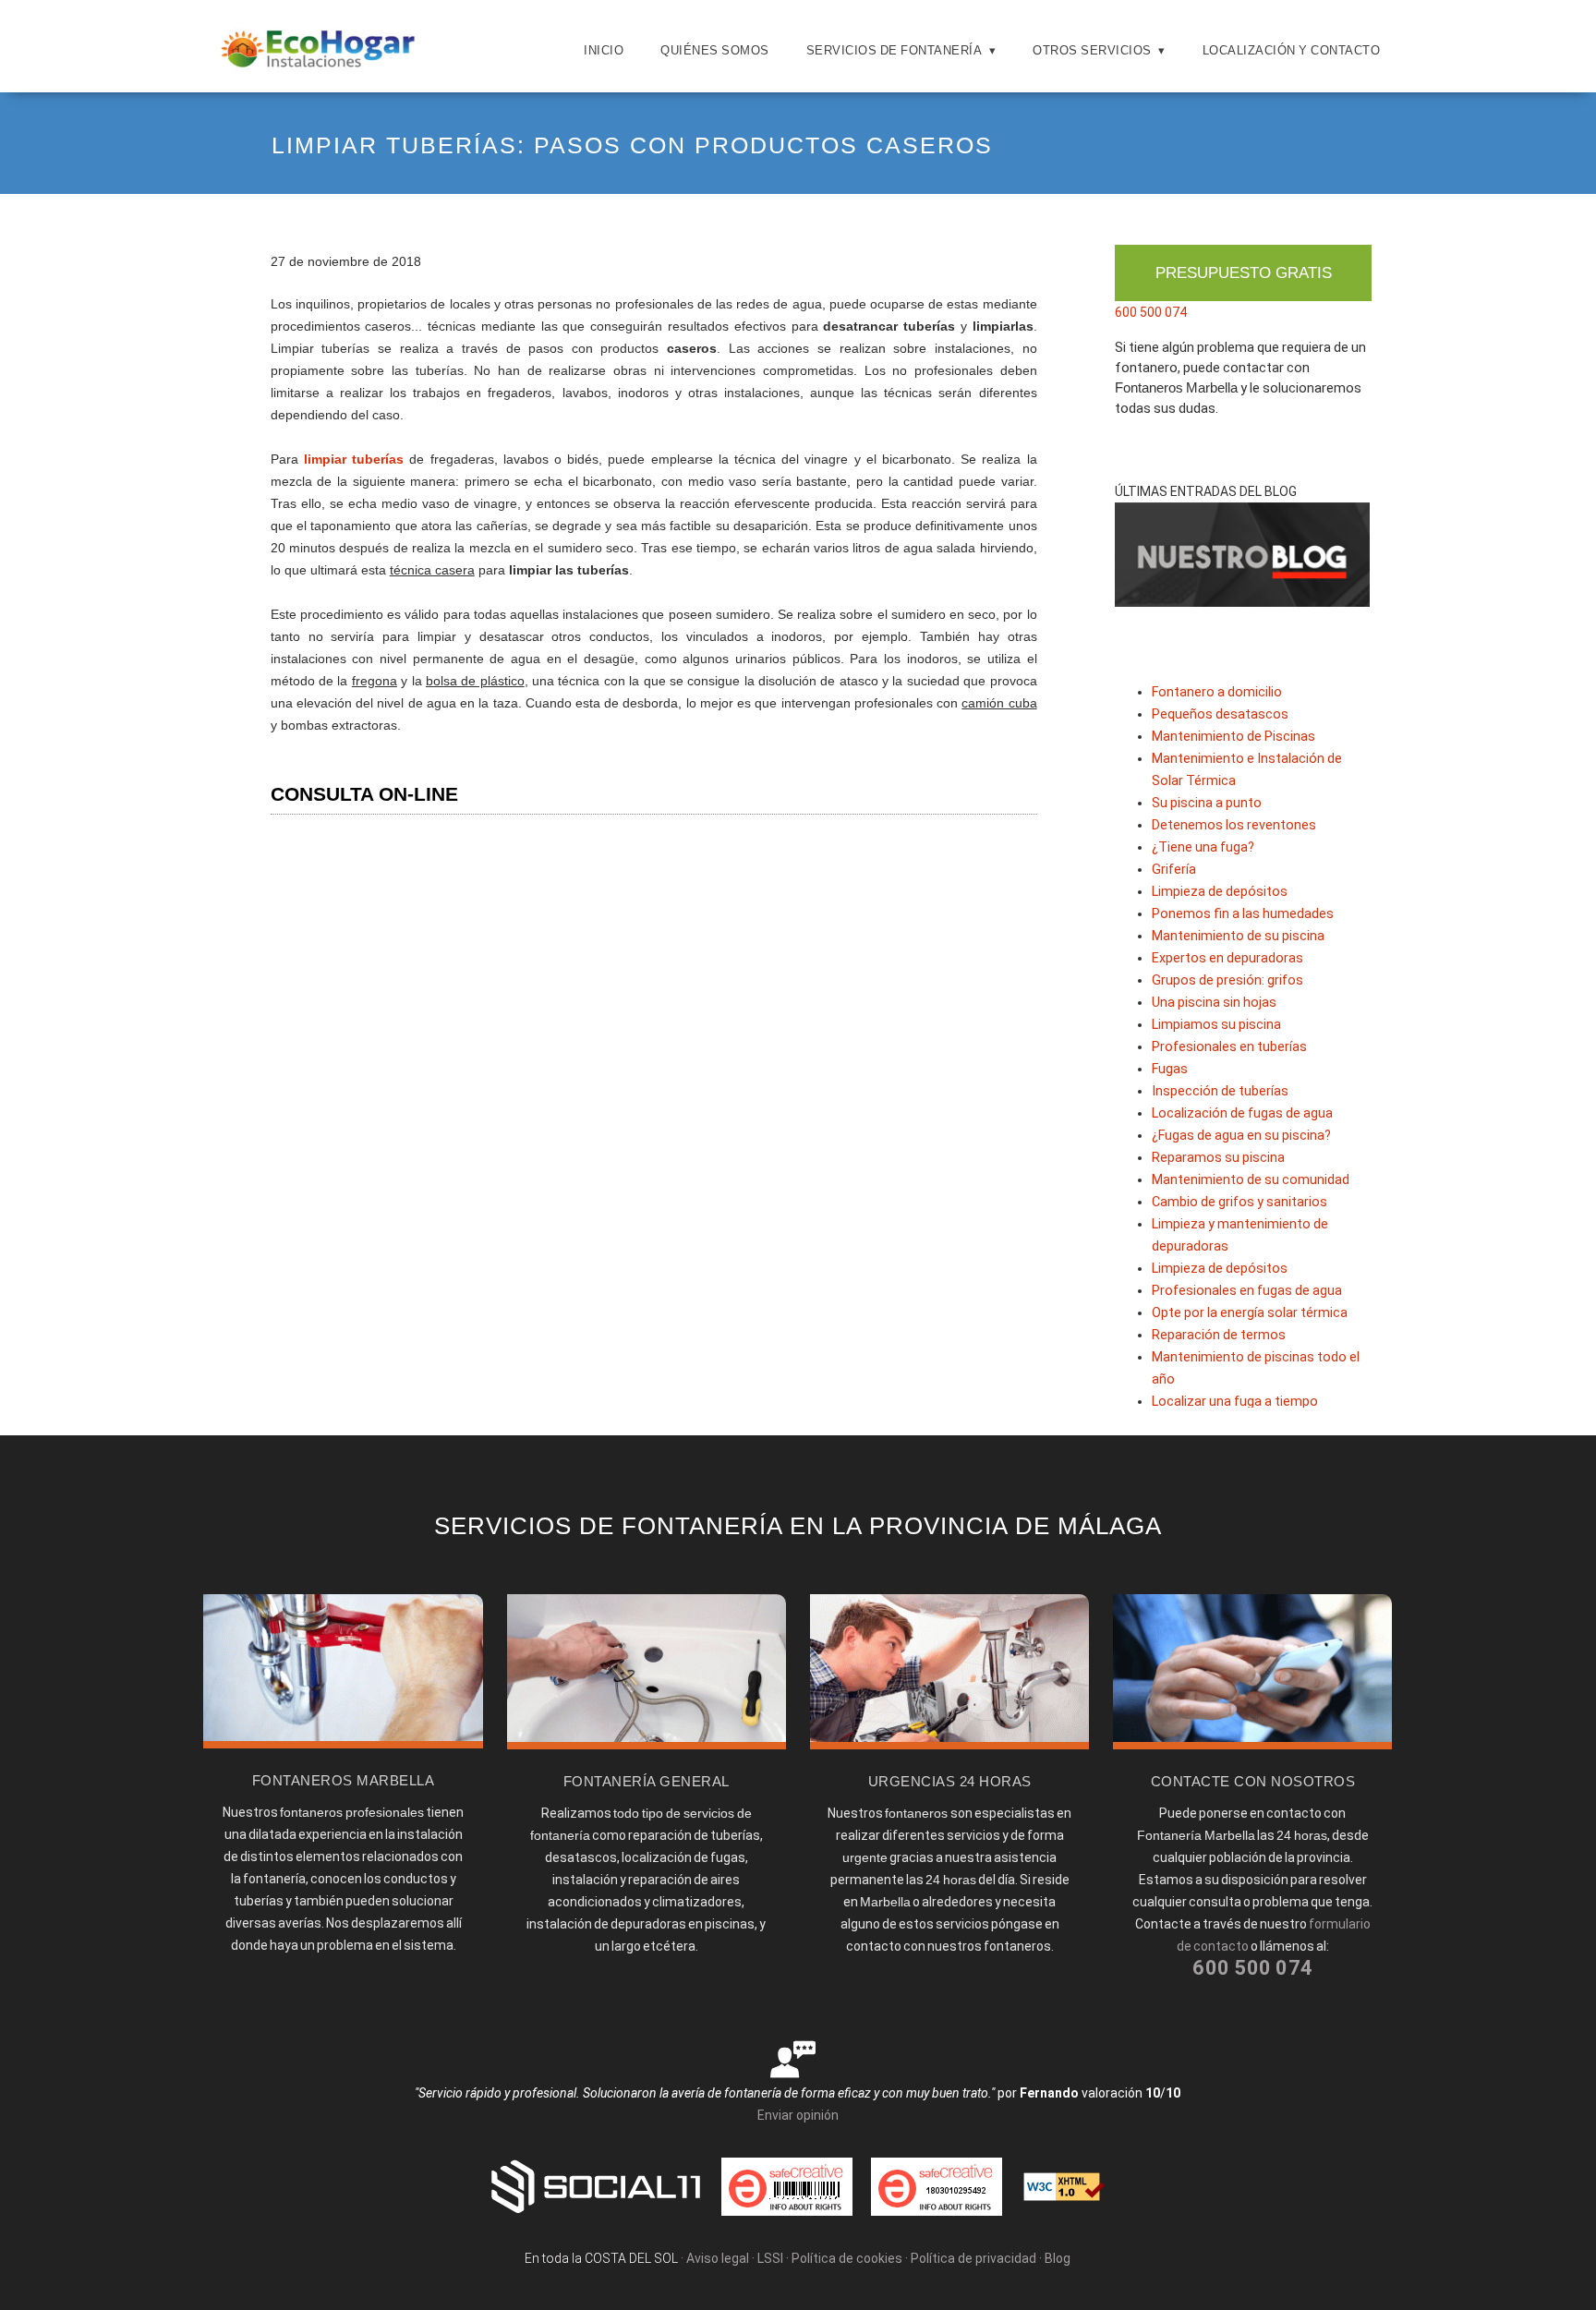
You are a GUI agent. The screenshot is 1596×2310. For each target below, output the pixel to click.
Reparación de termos (1219, 1335)
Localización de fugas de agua (1242, 1113)
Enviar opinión (798, 2115)
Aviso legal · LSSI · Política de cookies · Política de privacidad (861, 2258)
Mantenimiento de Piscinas (1233, 737)
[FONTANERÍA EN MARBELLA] (343, 1744)
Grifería (1174, 870)
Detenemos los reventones (1234, 825)
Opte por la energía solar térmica (1250, 1313)
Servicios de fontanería (895, 50)
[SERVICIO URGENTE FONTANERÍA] (949, 1745)
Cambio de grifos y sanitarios (1239, 1202)
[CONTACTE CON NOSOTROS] (1252, 1745)
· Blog (1055, 2258)
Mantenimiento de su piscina (1238, 936)
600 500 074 (1151, 312)
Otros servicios (1092, 50)
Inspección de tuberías (1220, 1091)
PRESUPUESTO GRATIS (1244, 273)
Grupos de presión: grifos (1227, 980)
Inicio (604, 50)
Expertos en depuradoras (1227, 958)
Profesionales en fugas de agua (1247, 1291)
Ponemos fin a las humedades (1243, 914)
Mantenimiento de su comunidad (1251, 1180)
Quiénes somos (715, 50)
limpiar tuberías (354, 459)
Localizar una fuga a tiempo (1235, 1402)
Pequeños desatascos (1220, 714)
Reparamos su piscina (1218, 1158)
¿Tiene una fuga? (1203, 847)
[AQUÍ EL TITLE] (318, 69)
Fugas (1170, 1069)
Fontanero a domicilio (1217, 692)
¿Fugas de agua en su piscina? (1241, 1136)
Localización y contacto (1292, 50)
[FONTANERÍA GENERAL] (647, 1745)
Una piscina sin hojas (1214, 1003)
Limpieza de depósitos (1220, 892)
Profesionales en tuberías (1229, 1047)
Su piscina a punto (1207, 803)
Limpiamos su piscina (1216, 1025)
